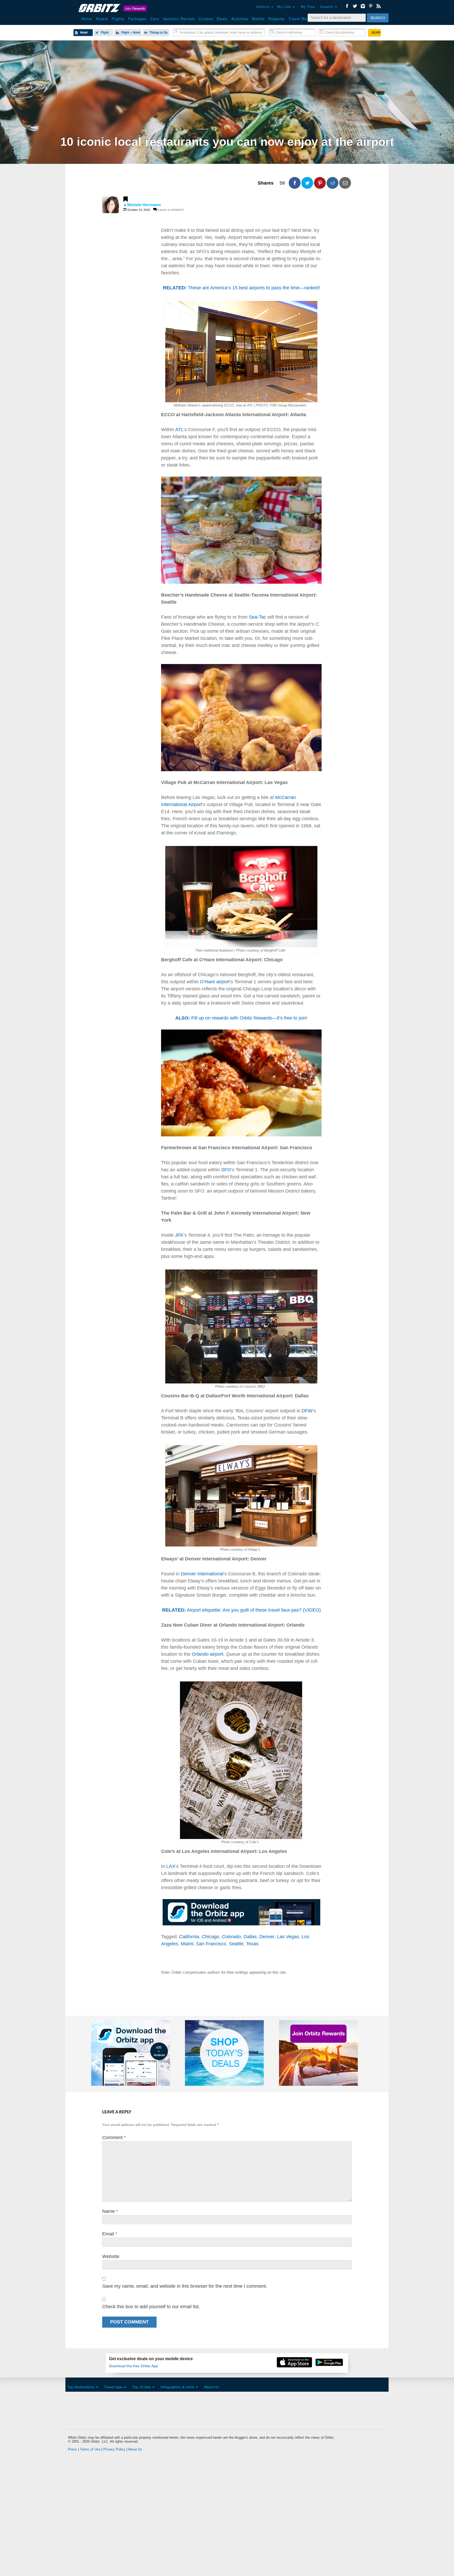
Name (110, 2211)
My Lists (285, 6)
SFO (226, 1170)
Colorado (231, 1937)
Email (110, 2234)
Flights (118, 19)
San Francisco (211, 1944)
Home (87, 19)
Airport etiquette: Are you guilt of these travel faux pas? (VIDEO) (241, 1610)
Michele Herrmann (144, 205)
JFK (179, 1235)
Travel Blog (299, 19)
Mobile (258, 19)
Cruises (206, 19)
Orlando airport (208, 1654)
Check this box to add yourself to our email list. (151, 2307)
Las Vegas (288, 1937)
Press (73, 2449)
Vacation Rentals (179, 19)
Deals (222, 19)
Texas (252, 1944)
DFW (307, 1411)
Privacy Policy (114, 2449)
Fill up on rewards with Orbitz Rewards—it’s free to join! (241, 1018)
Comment (114, 2138)
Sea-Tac (257, 617)
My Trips (308, 6)
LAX (171, 1866)
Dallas (250, 1937)
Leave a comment (171, 210)
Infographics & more (177, 2387)
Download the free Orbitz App (133, 2366)
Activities (240, 19)
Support (327, 6)
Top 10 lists (141, 2387)
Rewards (277, 19)
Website (111, 2256)
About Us (211, 2387)
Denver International (202, 1574)
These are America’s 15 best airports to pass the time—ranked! (241, 288)
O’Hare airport (215, 982)
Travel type (113, 2387)
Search (378, 18)
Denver (267, 1937)
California (189, 1937)
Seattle (236, 1944)
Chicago (210, 1937)
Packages (137, 19)
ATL (179, 430)
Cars (155, 19)
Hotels (102, 19)
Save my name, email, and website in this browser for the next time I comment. (185, 2286)
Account (263, 6)
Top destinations (81, 2387)
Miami (187, 1944)
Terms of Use (90, 2449)
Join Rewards (135, 8)
